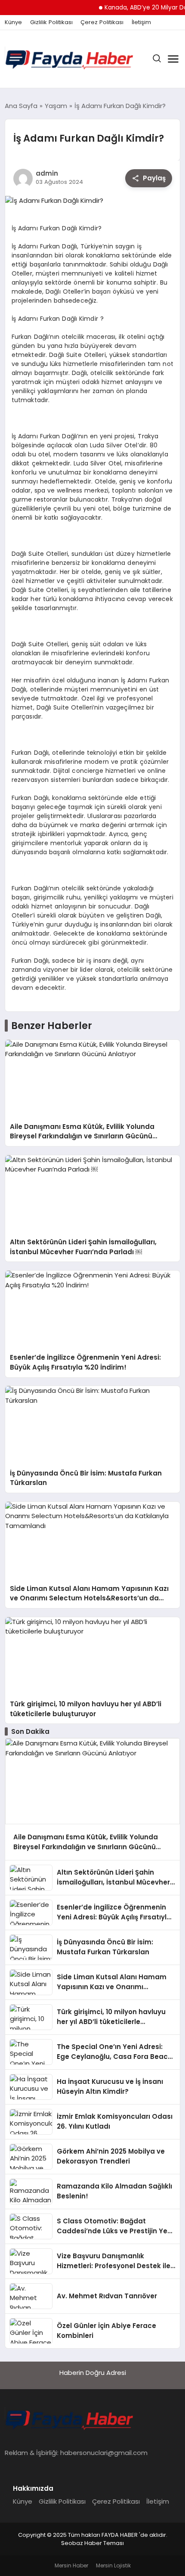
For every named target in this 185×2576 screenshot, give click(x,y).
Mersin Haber (71, 2565)
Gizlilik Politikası (51, 22)
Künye (13, 22)
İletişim (141, 22)
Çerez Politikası (102, 22)
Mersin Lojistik (113, 2565)
